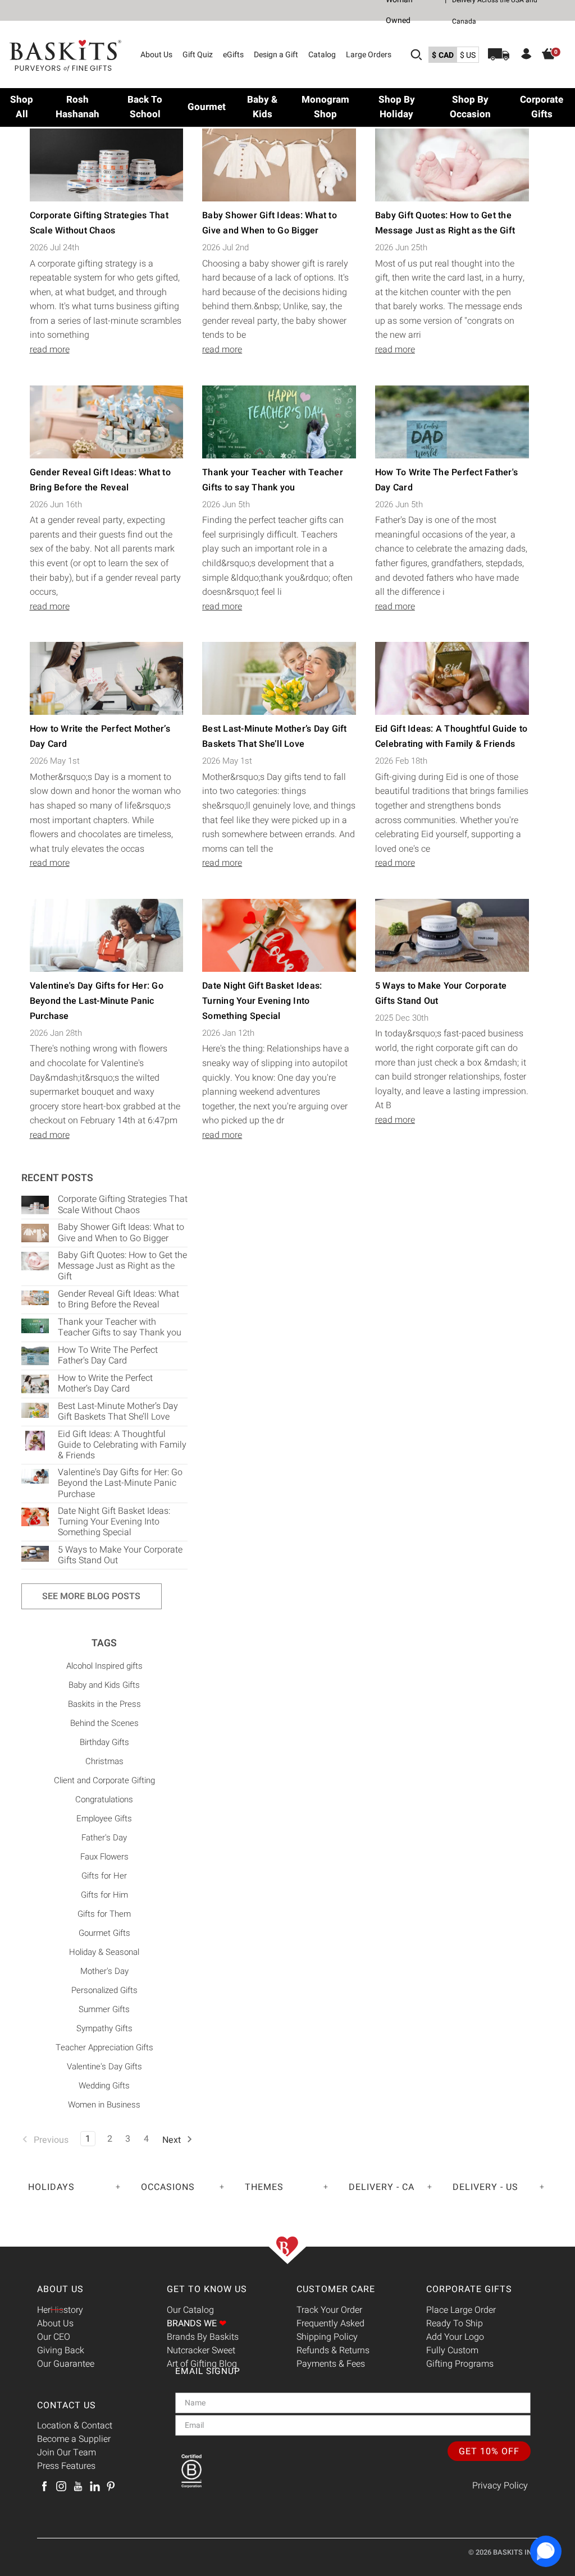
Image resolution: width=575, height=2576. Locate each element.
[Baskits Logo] (66, 56)
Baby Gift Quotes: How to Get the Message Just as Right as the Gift (122, 1266)
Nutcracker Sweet (201, 2350)
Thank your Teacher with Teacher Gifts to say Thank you (120, 1327)
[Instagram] (61, 2486)
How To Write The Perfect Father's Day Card (108, 1355)
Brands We (197, 2324)
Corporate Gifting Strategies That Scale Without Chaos (123, 1204)
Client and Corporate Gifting (104, 1780)
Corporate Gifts (469, 2289)
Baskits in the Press (104, 1704)
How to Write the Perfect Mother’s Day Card (105, 1383)
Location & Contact (75, 2426)
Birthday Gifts (104, 1742)
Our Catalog (190, 2310)
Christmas (104, 1761)
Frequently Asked (330, 2324)
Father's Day (104, 1838)
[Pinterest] (111, 2486)
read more (50, 350)
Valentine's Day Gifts (104, 2067)
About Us (156, 55)
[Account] (526, 56)
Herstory (60, 2310)
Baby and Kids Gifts (104, 1685)
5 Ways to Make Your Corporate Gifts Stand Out (120, 1555)
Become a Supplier (74, 2439)
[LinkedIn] (95, 2486)
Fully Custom (452, 2350)
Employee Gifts (104, 1819)
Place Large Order (461, 2310)
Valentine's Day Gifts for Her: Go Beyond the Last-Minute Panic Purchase (97, 1001)
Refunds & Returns (333, 2350)
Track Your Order (329, 2310)
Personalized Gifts (104, 1990)
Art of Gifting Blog (202, 2364)
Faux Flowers (104, 1857)
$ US (468, 55)
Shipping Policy (327, 2337)
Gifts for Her (104, 1876)
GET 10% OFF (489, 2451)
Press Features (66, 2466)
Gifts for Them (104, 1914)
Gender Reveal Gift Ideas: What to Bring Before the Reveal (118, 1299)
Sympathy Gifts (104, 2028)
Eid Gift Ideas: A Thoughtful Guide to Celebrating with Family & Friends (122, 1445)
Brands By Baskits (203, 2337)
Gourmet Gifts (104, 1933)
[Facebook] (44, 2486)
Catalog (322, 55)
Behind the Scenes (104, 1723)
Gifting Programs (460, 2364)
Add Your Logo (455, 2337)
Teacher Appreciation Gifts (104, 2047)
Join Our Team (67, 2453)
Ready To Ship (455, 2324)
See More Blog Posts (91, 1596)
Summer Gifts (104, 2009)
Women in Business (104, 2105)
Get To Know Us (207, 2289)
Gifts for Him (104, 1895)
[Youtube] (78, 2486)
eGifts (233, 55)
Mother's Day (104, 1971)
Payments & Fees (331, 2364)
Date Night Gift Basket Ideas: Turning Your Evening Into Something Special (262, 1001)
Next (173, 2140)
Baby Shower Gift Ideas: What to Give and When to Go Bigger (121, 1232)
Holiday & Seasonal (104, 1952)
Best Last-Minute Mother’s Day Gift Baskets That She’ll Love (118, 1411)
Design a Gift (276, 55)
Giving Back (61, 2350)
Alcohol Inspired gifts (104, 1666)
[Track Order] (499, 54)
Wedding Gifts (104, 2086)
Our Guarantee (66, 2364)
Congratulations (104, 1799)
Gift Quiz (198, 55)
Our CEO (54, 2337)
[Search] (416, 54)
